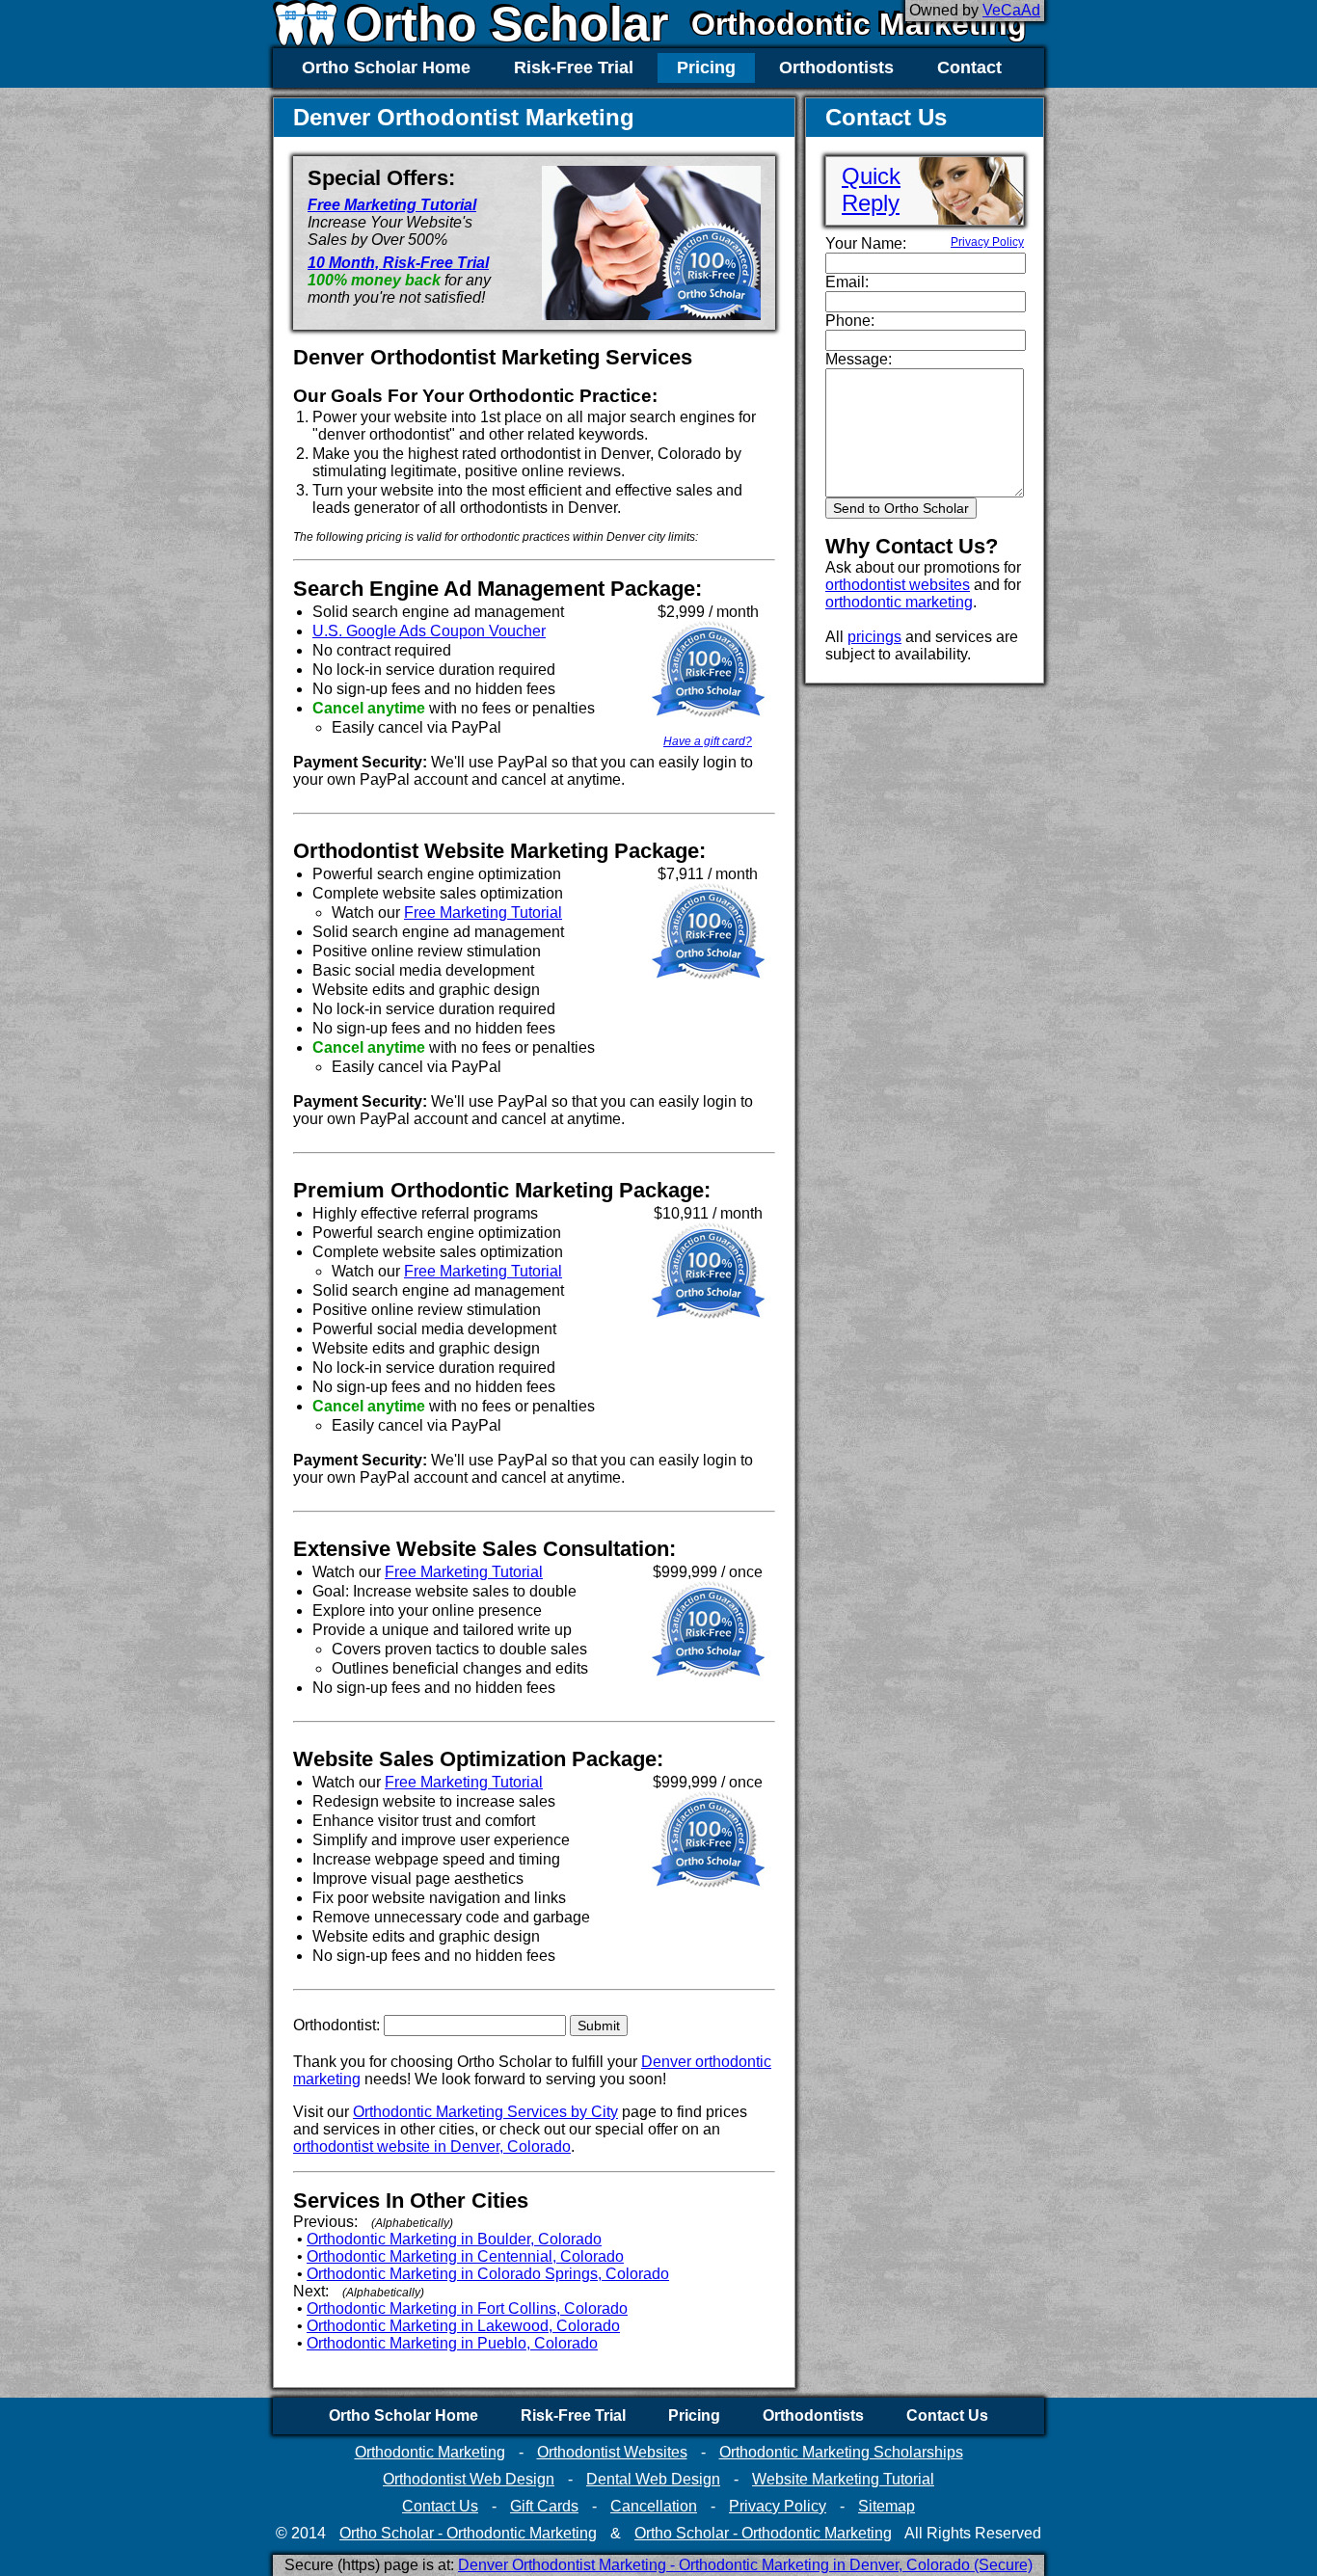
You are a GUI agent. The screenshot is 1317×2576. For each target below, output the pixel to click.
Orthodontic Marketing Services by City (485, 2112)
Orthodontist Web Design (469, 2479)
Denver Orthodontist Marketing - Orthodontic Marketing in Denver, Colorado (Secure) (745, 2565)
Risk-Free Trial (574, 67)
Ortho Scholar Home (386, 67)
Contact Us (947, 2415)
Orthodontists (836, 67)
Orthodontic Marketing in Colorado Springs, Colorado (488, 2274)
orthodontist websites (898, 585)
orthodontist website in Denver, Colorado (432, 2147)
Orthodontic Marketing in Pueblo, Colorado (452, 2343)
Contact (969, 67)
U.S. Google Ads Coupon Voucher (429, 631)
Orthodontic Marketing (859, 24)
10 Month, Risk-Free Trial (398, 263)
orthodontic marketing (899, 602)
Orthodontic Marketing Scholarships (841, 2452)
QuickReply (871, 189)
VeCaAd (1011, 10)
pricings (874, 637)
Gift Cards (544, 2506)
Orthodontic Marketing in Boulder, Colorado (454, 2239)
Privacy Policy (987, 242)
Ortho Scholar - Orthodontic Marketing (468, 2533)
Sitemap (887, 2506)
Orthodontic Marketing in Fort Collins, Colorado (467, 2308)
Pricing (706, 67)
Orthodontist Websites (612, 2452)
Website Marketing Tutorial (843, 2479)
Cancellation (654, 2506)
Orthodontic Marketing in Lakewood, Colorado (463, 2326)
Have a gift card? (708, 741)
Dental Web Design (653, 2479)
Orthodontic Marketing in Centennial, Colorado (465, 2256)
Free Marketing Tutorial (392, 205)
